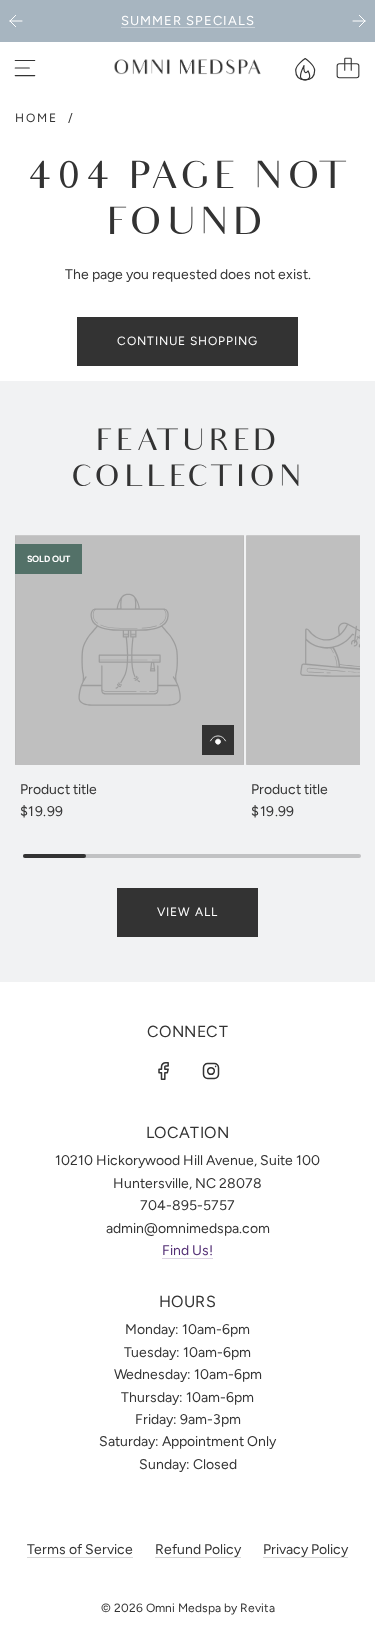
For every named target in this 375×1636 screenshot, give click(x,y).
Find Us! (187, 1250)
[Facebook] (164, 1071)
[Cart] (348, 68)
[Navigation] (25, 68)
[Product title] (129, 649)
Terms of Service (80, 1549)
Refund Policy (198, 1549)
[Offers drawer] (304, 68)
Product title (58, 789)
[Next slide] (359, 21)
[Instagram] (211, 1071)
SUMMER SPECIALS (188, 20)
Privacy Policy (305, 1549)
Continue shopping (187, 341)
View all (187, 912)
